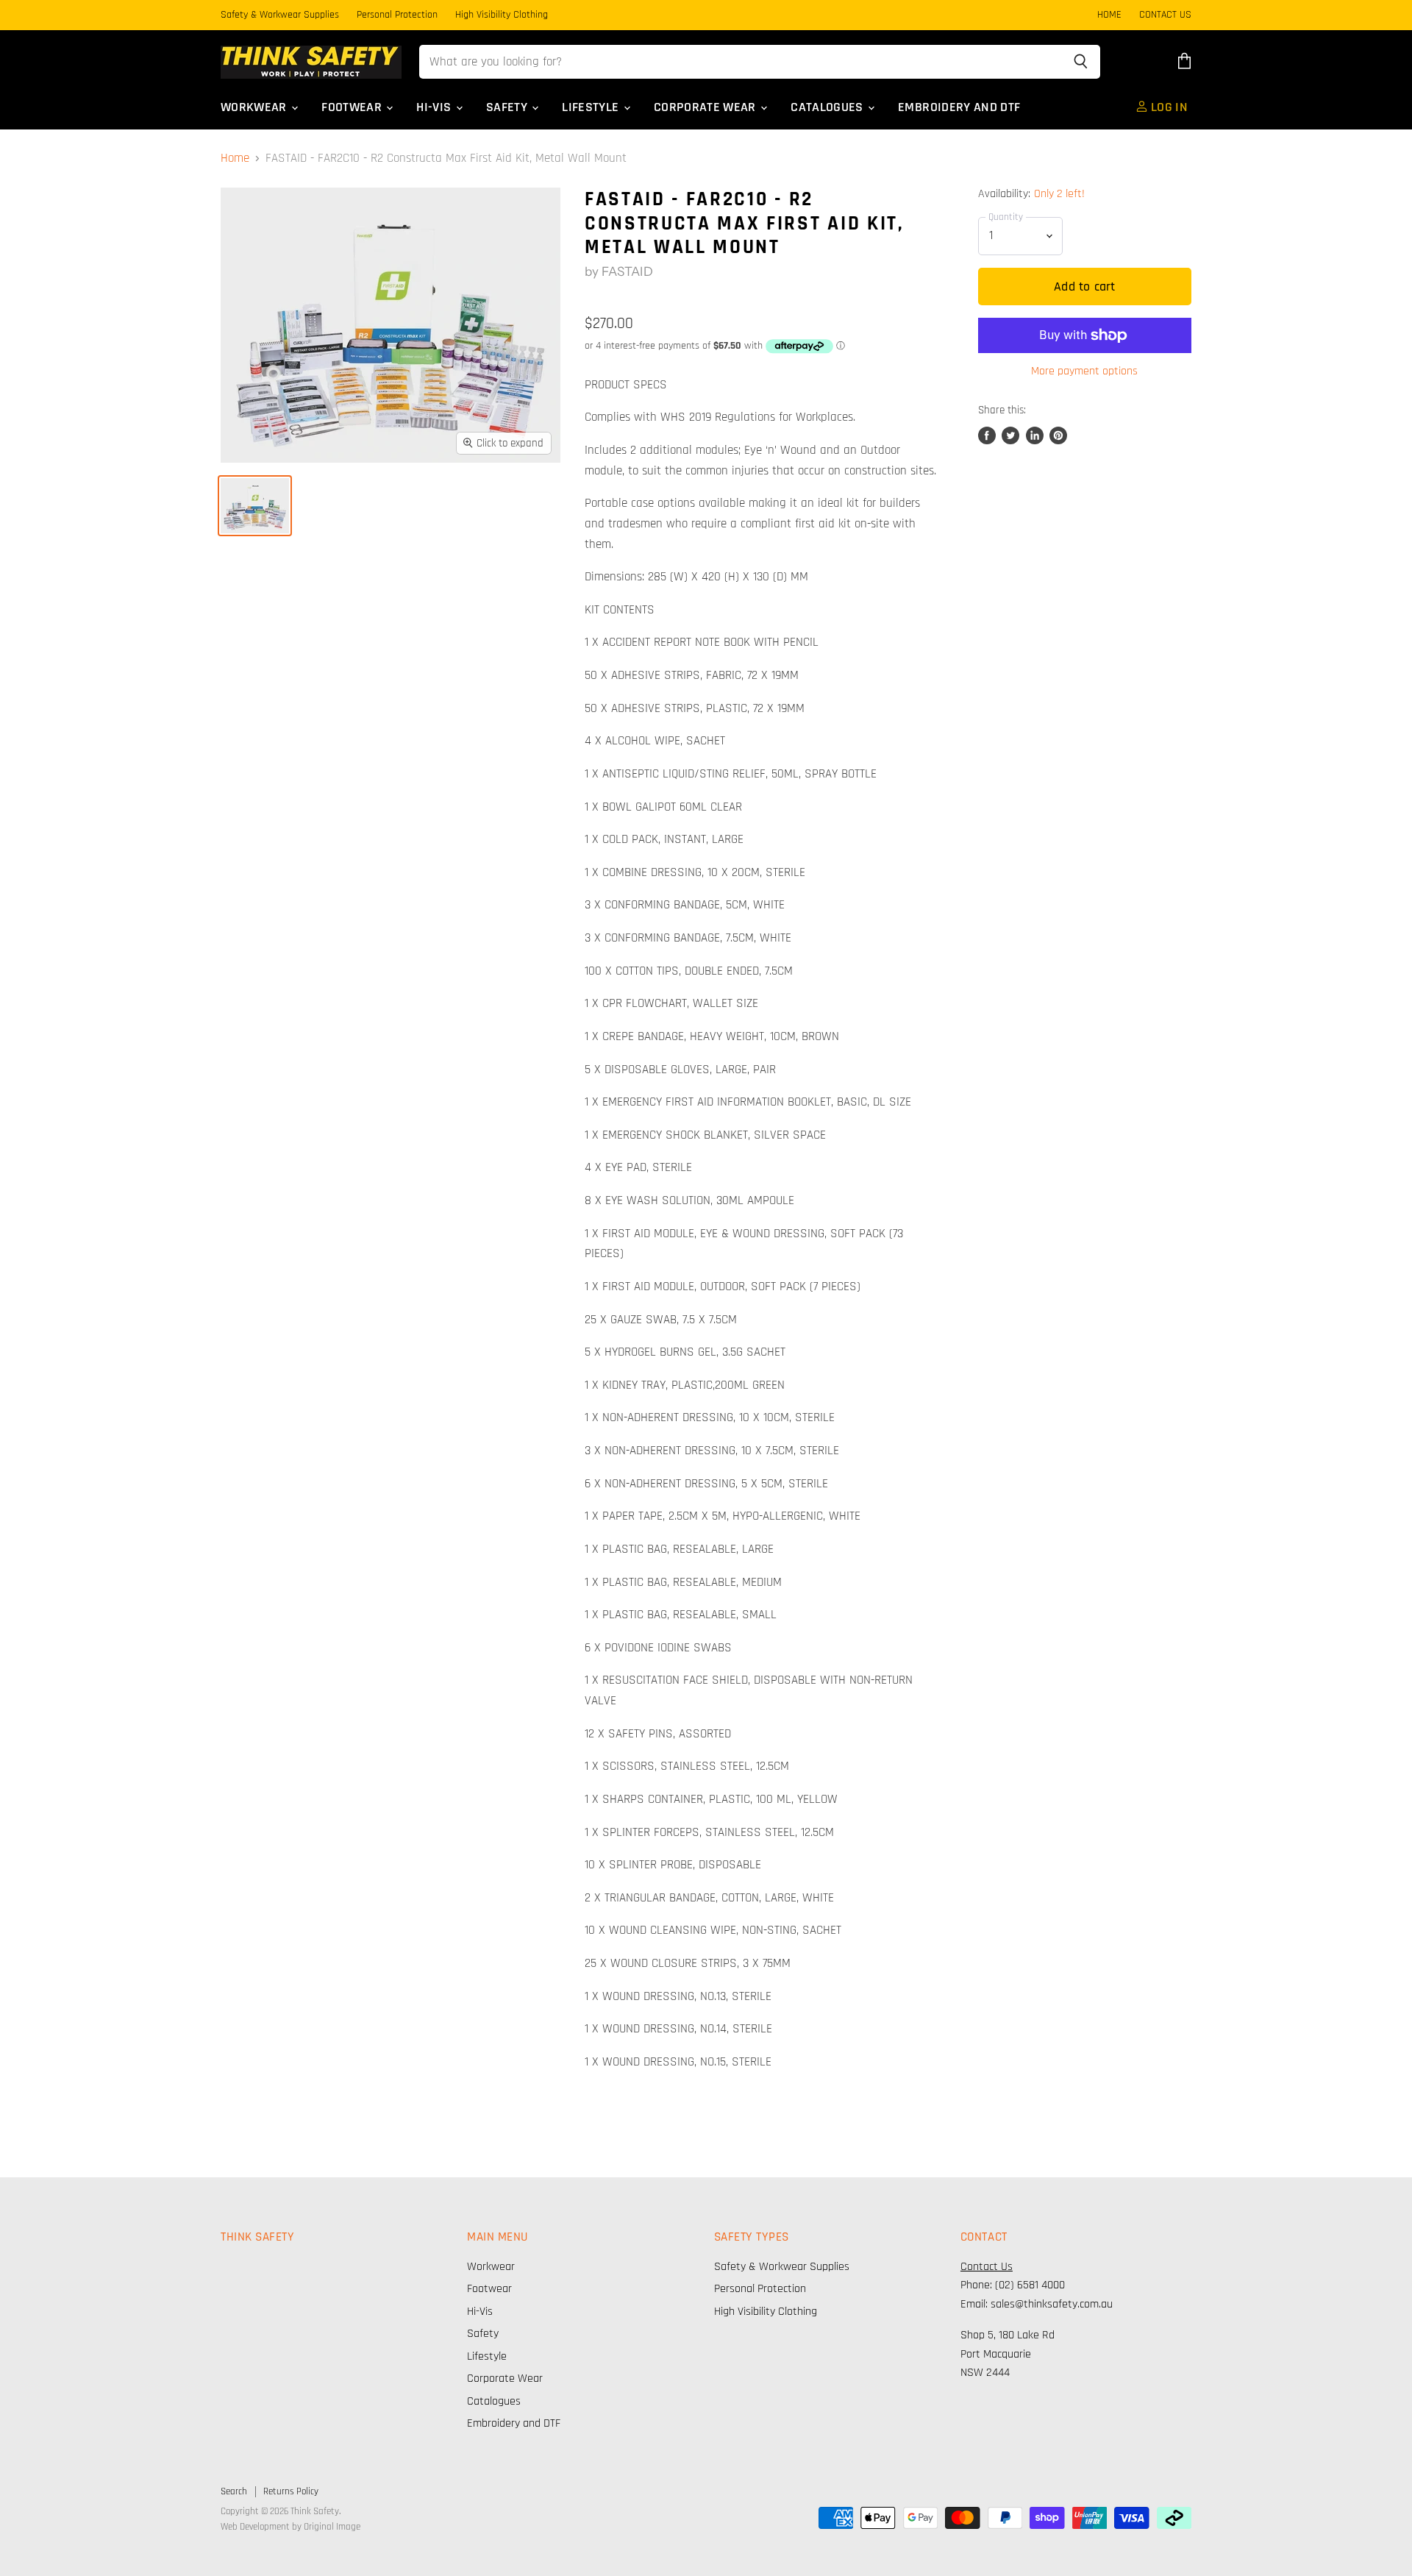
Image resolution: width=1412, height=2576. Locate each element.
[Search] (1081, 62)
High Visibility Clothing (502, 15)
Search (234, 2491)
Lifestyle (592, 107)
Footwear (353, 107)
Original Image (332, 2527)
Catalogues (828, 107)
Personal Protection (397, 15)
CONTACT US (1165, 15)
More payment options (1084, 371)
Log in (1168, 107)
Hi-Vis (435, 107)
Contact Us (987, 2267)
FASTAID (627, 271)
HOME (1109, 15)
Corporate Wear (706, 107)
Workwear (255, 107)
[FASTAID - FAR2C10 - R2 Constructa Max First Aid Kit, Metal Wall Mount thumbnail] (255, 506)
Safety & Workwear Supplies (280, 15)
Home (235, 159)
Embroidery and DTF (959, 107)
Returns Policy (291, 2491)
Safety (508, 107)
